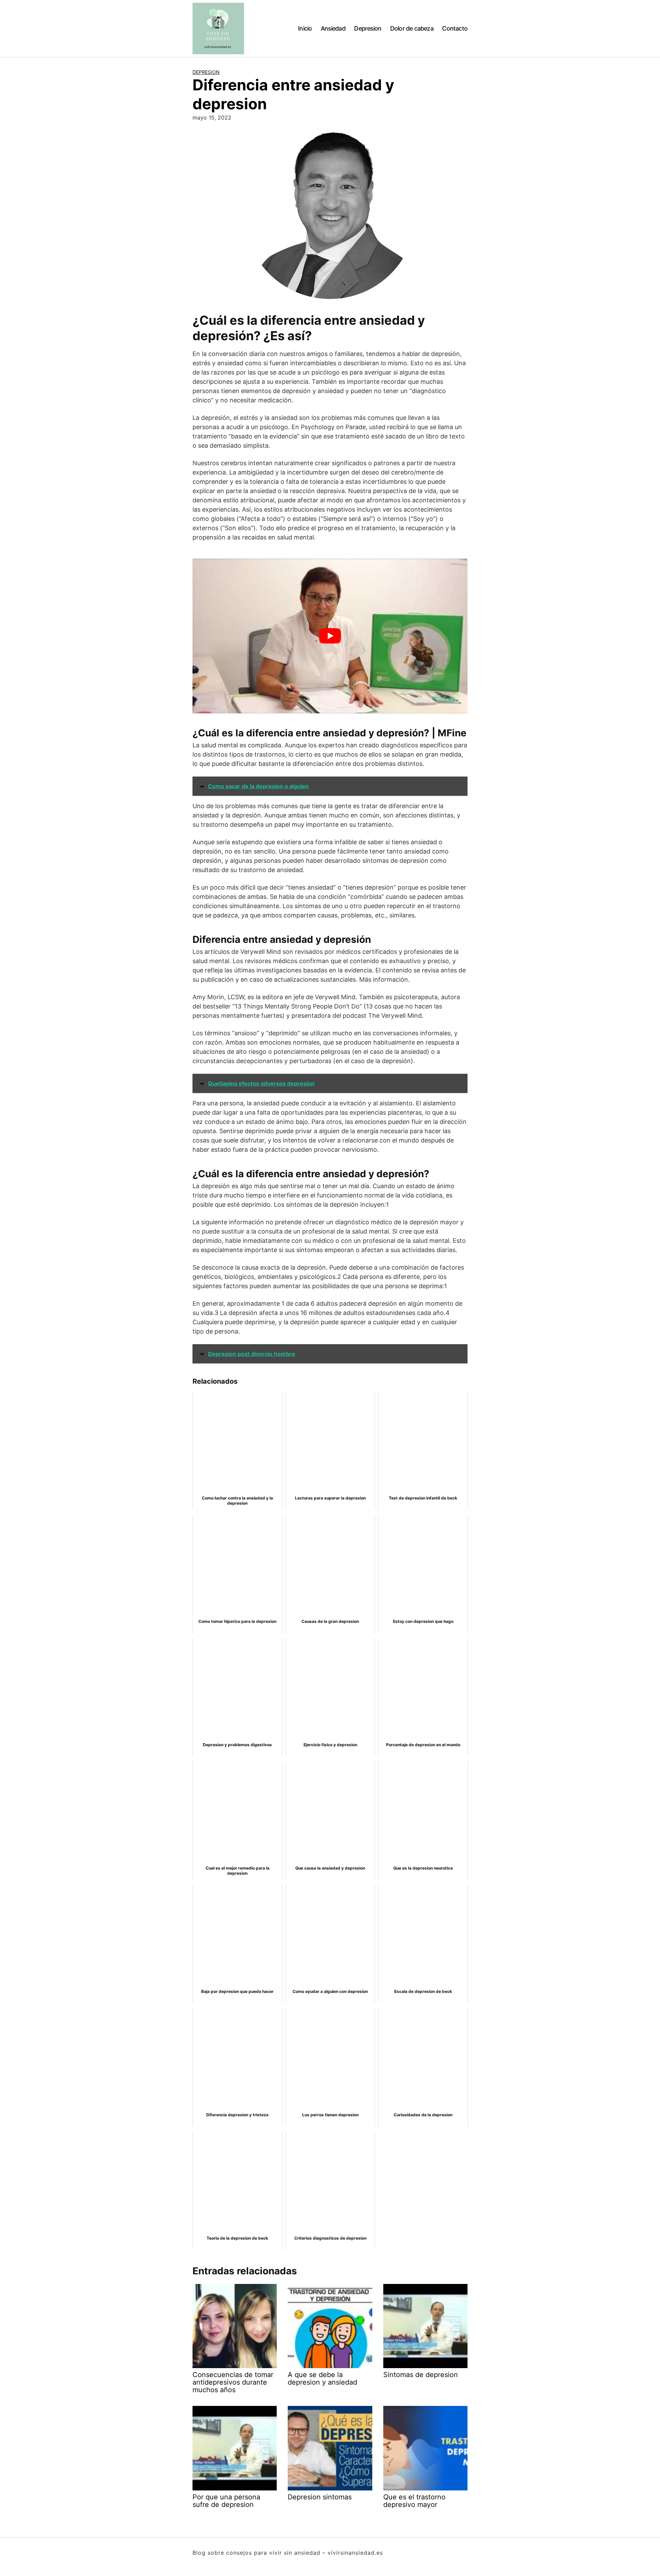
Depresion (368, 28)
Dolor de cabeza (412, 28)
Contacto (455, 28)
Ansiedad (333, 28)
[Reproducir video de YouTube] (330, 636)
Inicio (305, 28)
